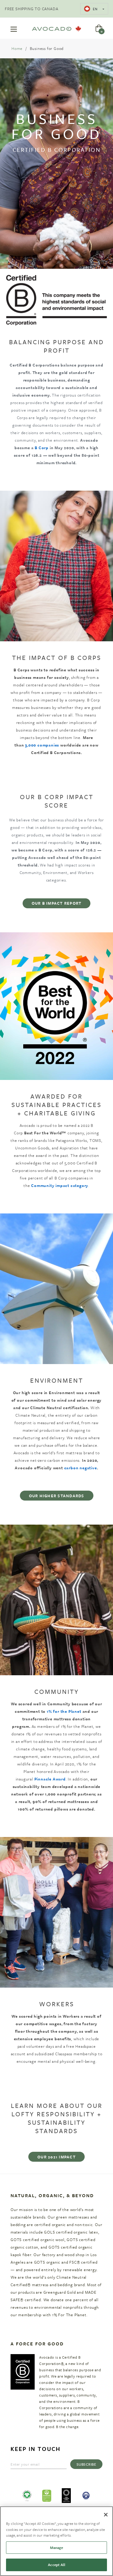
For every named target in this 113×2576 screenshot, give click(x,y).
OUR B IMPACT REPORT (57, 903)
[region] (56, 2541)
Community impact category (60, 1185)
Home (17, 48)
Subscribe (86, 2464)
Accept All (56, 2565)
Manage (57, 2547)
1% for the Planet (64, 1711)
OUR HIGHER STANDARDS (57, 1496)
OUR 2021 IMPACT (56, 2157)
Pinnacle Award (50, 1779)
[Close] (106, 2515)
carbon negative (81, 1468)
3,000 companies (42, 745)
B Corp (42, 448)
